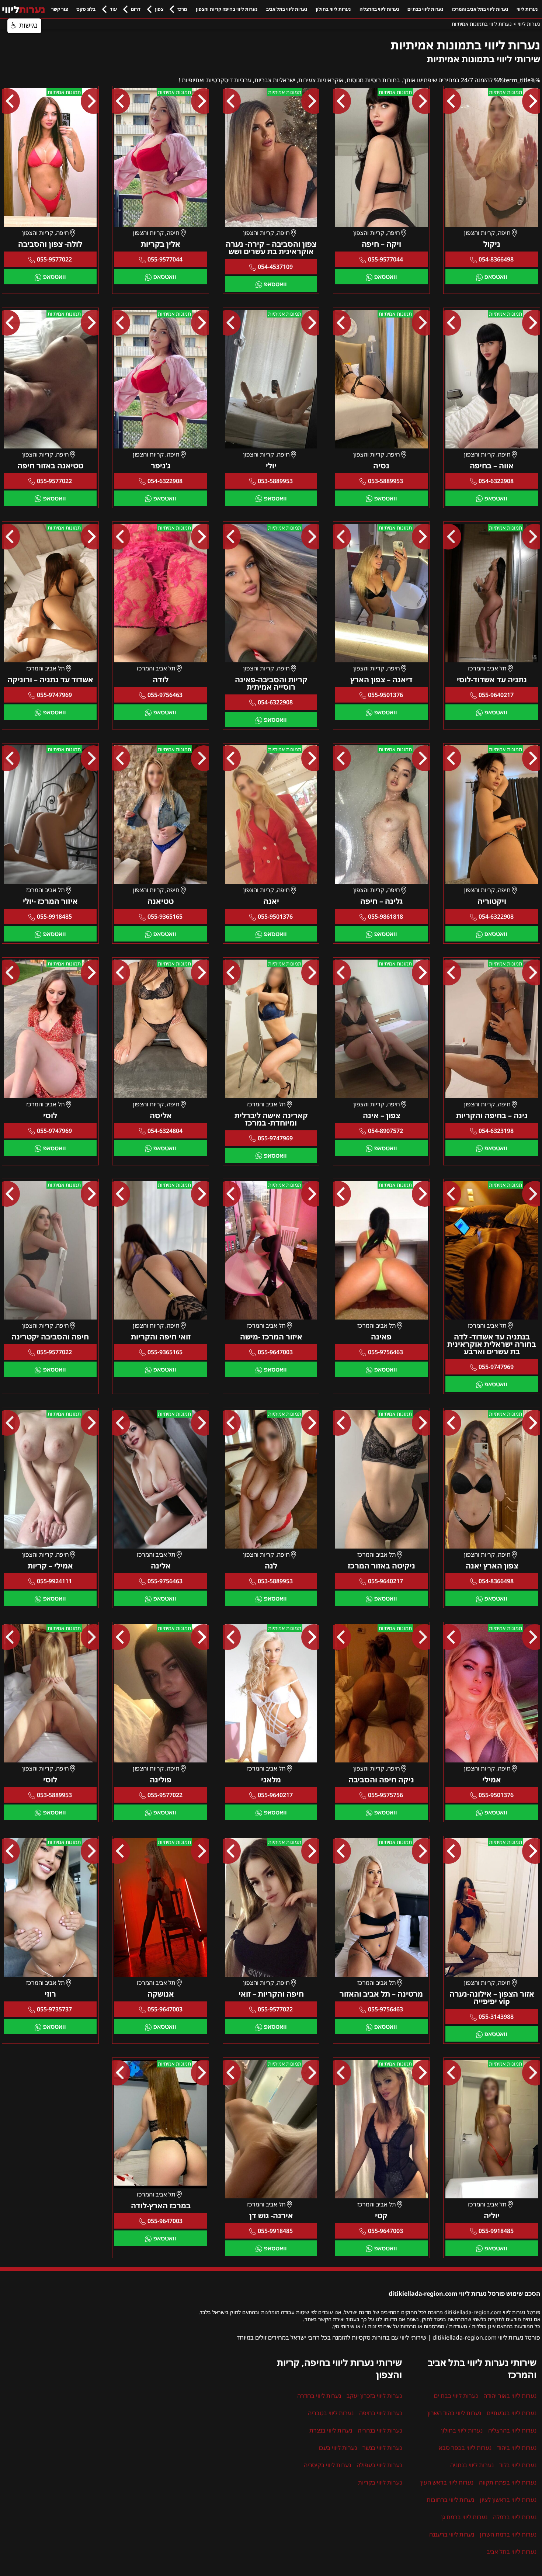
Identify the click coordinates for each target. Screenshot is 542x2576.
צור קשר (60, 9)
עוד (113, 9)
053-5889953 (385, 481)
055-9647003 (275, 1352)
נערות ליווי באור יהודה (510, 2396)
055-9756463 (165, 695)
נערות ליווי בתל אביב (287, 9)
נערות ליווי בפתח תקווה (508, 2482)
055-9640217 (496, 695)
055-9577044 (385, 259)
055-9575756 (385, 1795)
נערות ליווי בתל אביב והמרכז (480, 9)
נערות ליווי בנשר (382, 2448)
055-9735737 (54, 2009)
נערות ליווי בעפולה (379, 2465)
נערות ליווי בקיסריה (327, 2465)
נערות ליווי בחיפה (381, 2413)
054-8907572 (385, 1131)
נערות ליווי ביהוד (517, 2448)
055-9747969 (54, 695)
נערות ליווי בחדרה (319, 2396)
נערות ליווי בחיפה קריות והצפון (227, 9)
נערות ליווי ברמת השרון (508, 2534)
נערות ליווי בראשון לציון (508, 2500)
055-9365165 (165, 916)
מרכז (182, 9)
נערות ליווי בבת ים (425, 9)
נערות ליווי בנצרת (331, 2430)
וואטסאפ (496, 277)
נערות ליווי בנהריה (380, 2430)
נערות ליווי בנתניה (472, 2465)
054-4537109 (275, 267)
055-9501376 (385, 695)
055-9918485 (54, 916)
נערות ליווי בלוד (518, 2465)
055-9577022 (54, 259)
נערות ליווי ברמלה (515, 2517)
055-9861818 (385, 916)
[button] (24, 26)
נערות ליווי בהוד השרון (454, 2413)
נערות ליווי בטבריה (331, 2413)
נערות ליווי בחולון (333, 9)
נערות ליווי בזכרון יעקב (374, 2396)
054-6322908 (496, 481)
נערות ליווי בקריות (380, 2482)
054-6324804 (165, 1131)
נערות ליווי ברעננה (452, 2534)
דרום (136, 9)
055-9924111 (54, 1581)
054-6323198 (496, 1131)
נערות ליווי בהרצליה (379, 9)
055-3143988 (496, 2017)
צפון (159, 9)
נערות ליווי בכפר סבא (465, 2448)
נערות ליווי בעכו (338, 2448)
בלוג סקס (86, 9)
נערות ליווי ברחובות (450, 2500)
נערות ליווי (527, 9)
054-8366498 (496, 259)
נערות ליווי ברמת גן (464, 2517)
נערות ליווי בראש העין (447, 2482)
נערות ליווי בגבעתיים (512, 2413)
